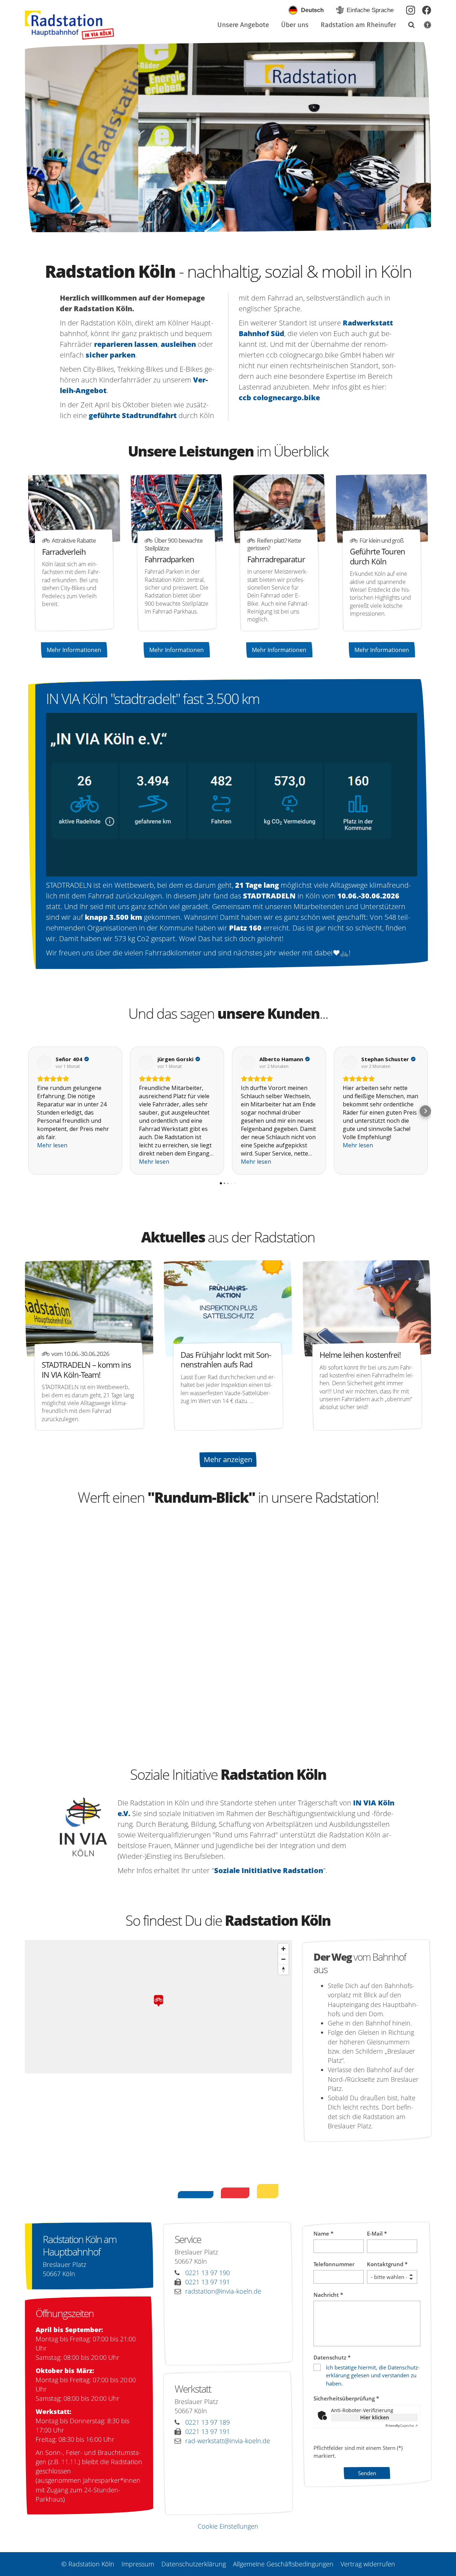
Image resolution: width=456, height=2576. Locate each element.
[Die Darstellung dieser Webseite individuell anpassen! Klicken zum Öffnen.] (423, 26)
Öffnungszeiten (65, 2313)
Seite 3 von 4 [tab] (234, 225)
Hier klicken (375, 2417)
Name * (323, 2233)
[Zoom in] (283, 1949)
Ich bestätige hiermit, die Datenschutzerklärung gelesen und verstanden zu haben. (373, 2375)
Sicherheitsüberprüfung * (346, 2398)
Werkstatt (193, 2389)
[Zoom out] (283, 1959)
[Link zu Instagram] (411, 10)
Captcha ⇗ (402, 2425)
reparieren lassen (126, 344)
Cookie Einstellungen (228, 2526)
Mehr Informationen (74, 650)
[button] (407, 26)
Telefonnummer (334, 2264)
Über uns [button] (295, 25)
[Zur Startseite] (69, 25)
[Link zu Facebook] (427, 10)
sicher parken (110, 355)
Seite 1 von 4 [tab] (209, 225)
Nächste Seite (417, 137)
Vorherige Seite (39, 137)
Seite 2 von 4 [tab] (222, 225)
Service (188, 2239)
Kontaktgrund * (387, 2264)
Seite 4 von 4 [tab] (247, 225)
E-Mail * (377, 2233)
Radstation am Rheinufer (358, 25)
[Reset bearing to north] (283, 1969)
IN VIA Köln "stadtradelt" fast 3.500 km (153, 699)
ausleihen (178, 344)
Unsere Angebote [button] (243, 25)
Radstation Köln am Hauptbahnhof (80, 2246)
